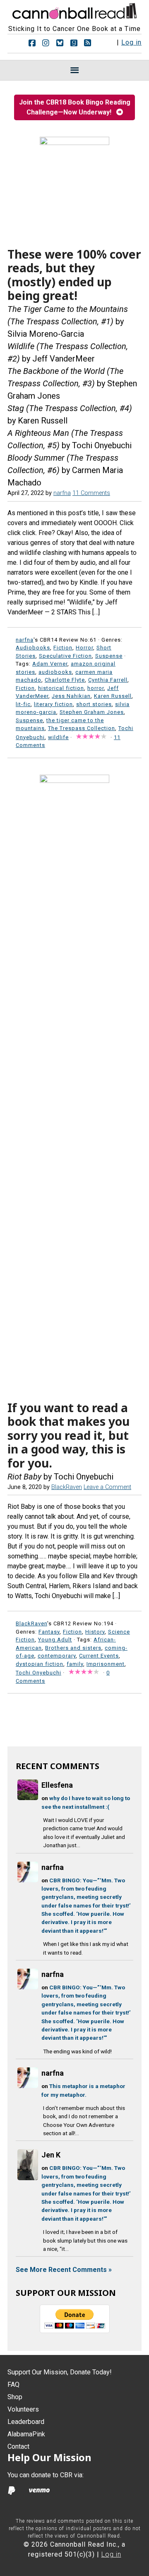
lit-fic (23, 704)
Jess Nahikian (71, 696)
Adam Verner (50, 664)
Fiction (63, 648)
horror (96, 688)
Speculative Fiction (65, 656)
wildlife (58, 737)
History (95, 1632)
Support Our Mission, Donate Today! (60, 2372)
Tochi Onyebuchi (38, 1673)
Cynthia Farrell (108, 680)
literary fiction (53, 704)
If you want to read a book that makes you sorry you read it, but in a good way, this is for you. (68, 1435)
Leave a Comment (107, 1487)
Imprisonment (106, 1664)
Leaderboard (26, 2422)
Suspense (109, 656)
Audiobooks (33, 648)
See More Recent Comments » (64, 2270)
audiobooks (55, 672)
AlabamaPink (26, 2434)
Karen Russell (113, 696)
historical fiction (61, 688)
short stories (94, 704)
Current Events (99, 1656)
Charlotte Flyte (65, 680)
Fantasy (49, 1632)
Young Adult (55, 1640)
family (75, 1664)
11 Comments (91, 493)
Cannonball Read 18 (74, 10)
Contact (18, 2446)
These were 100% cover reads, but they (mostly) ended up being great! (74, 275)
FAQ (13, 2385)
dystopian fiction (40, 1664)
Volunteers (23, 2409)
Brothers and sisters (73, 1648)
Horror (84, 648)
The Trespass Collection (82, 728)
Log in (131, 42)
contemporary (57, 1656)
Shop (15, 2397)
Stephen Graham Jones (92, 712)
